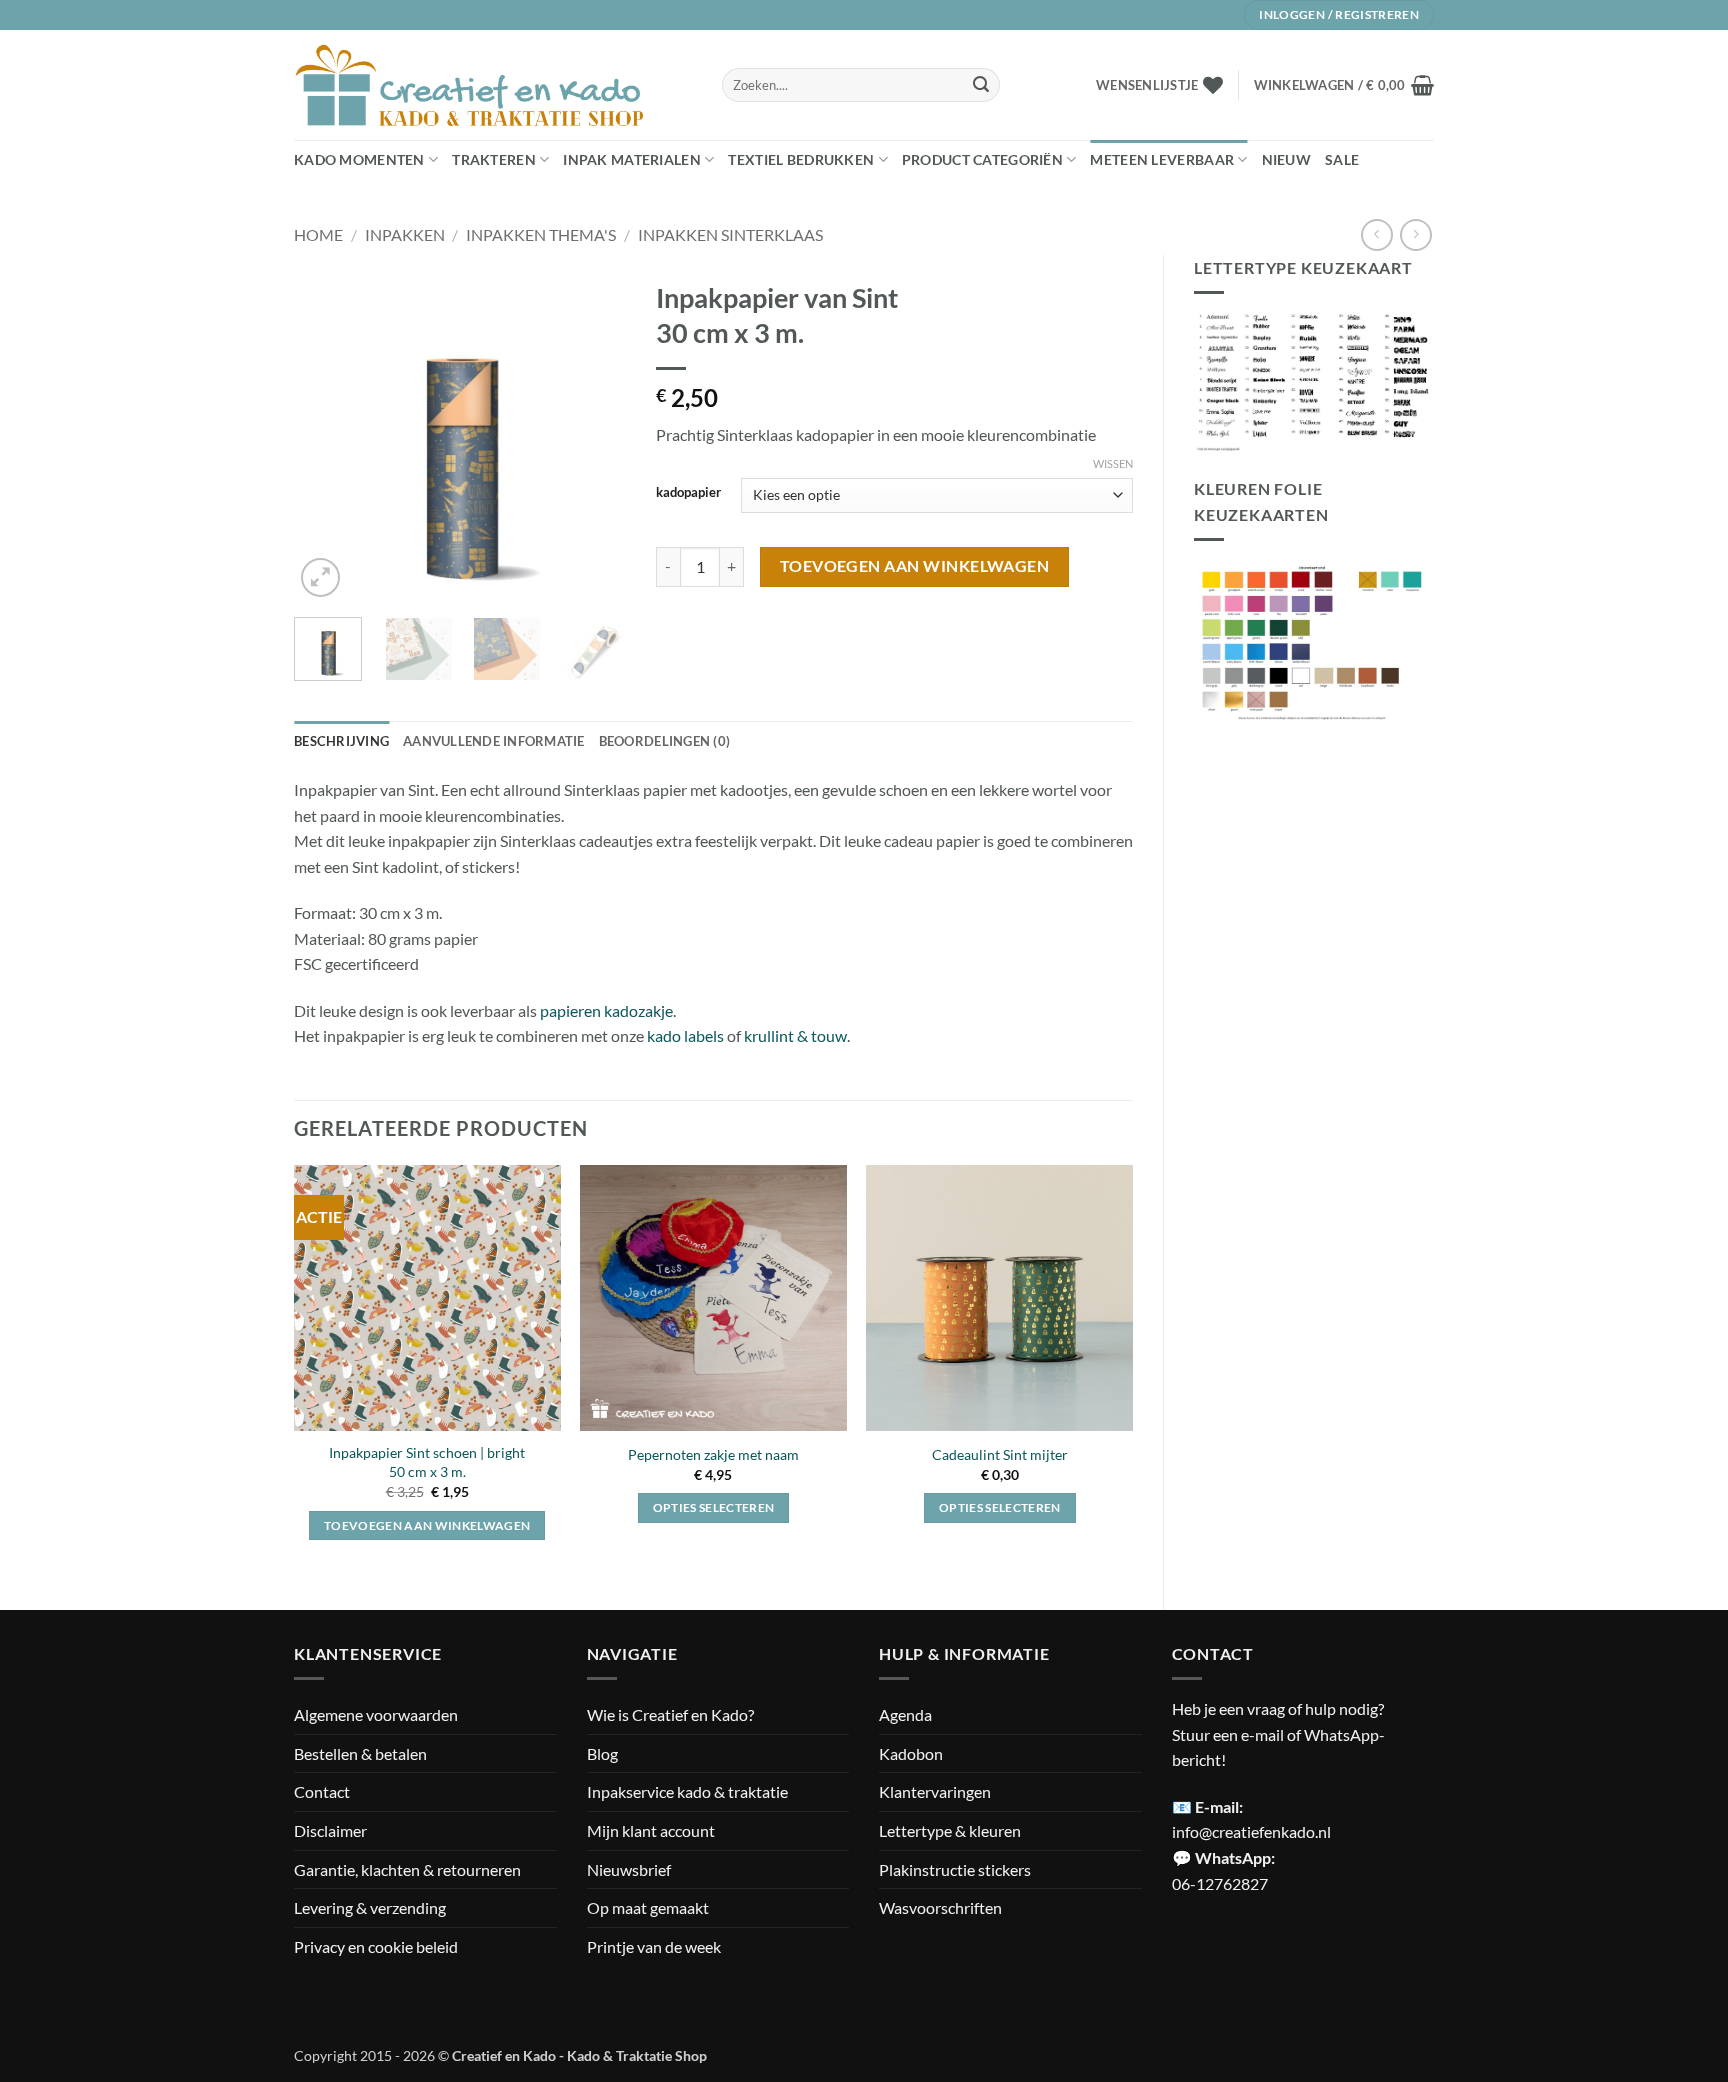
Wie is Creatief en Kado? (670, 1714)
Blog (602, 1753)
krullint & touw (795, 1035)
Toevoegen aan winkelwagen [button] (427, 1525)
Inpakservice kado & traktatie (687, 1791)
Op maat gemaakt (648, 1907)
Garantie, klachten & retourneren (407, 1869)
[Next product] (1376, 234)
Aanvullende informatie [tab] (494, 741)
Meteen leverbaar (1162, 159)
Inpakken (405, 234)
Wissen (1113, 463)
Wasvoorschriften (940, 1907)
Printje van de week (654, 1946)
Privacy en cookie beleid (376, 1946)
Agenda (905, 1714)
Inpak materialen (632, 159)
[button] (1344, 85)
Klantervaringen (935, 1791)
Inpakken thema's (541, 234)
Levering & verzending (370, 1907)
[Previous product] (1415, 234)
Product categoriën (982, 159)
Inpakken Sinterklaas (730, 234)
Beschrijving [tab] (341, 741)
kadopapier (688, 493)
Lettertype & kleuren (950, 1830)
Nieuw (1286, 159)
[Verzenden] (981, 85)
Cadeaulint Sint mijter (1000, 1454)
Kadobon (911, 1753)
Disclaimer (330, 1830)
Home (318, 234)
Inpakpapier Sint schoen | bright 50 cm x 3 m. (427, 1462)
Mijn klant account (651, 1830)
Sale (1342, 159)
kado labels (685, 1035)
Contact (322, 1791)
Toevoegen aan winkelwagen (915, 566)
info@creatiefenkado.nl (1251, 1831)
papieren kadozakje (606, 1010)
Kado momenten (359, 159)
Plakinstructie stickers (955, 1869)
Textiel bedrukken (801, 159)
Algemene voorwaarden (376, 1714)
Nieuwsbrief (629, 1869)
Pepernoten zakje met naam (713, 1454)
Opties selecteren (714, 1507)
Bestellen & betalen (360, 1753)
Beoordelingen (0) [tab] (664, 741)
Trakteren (494, 159)
